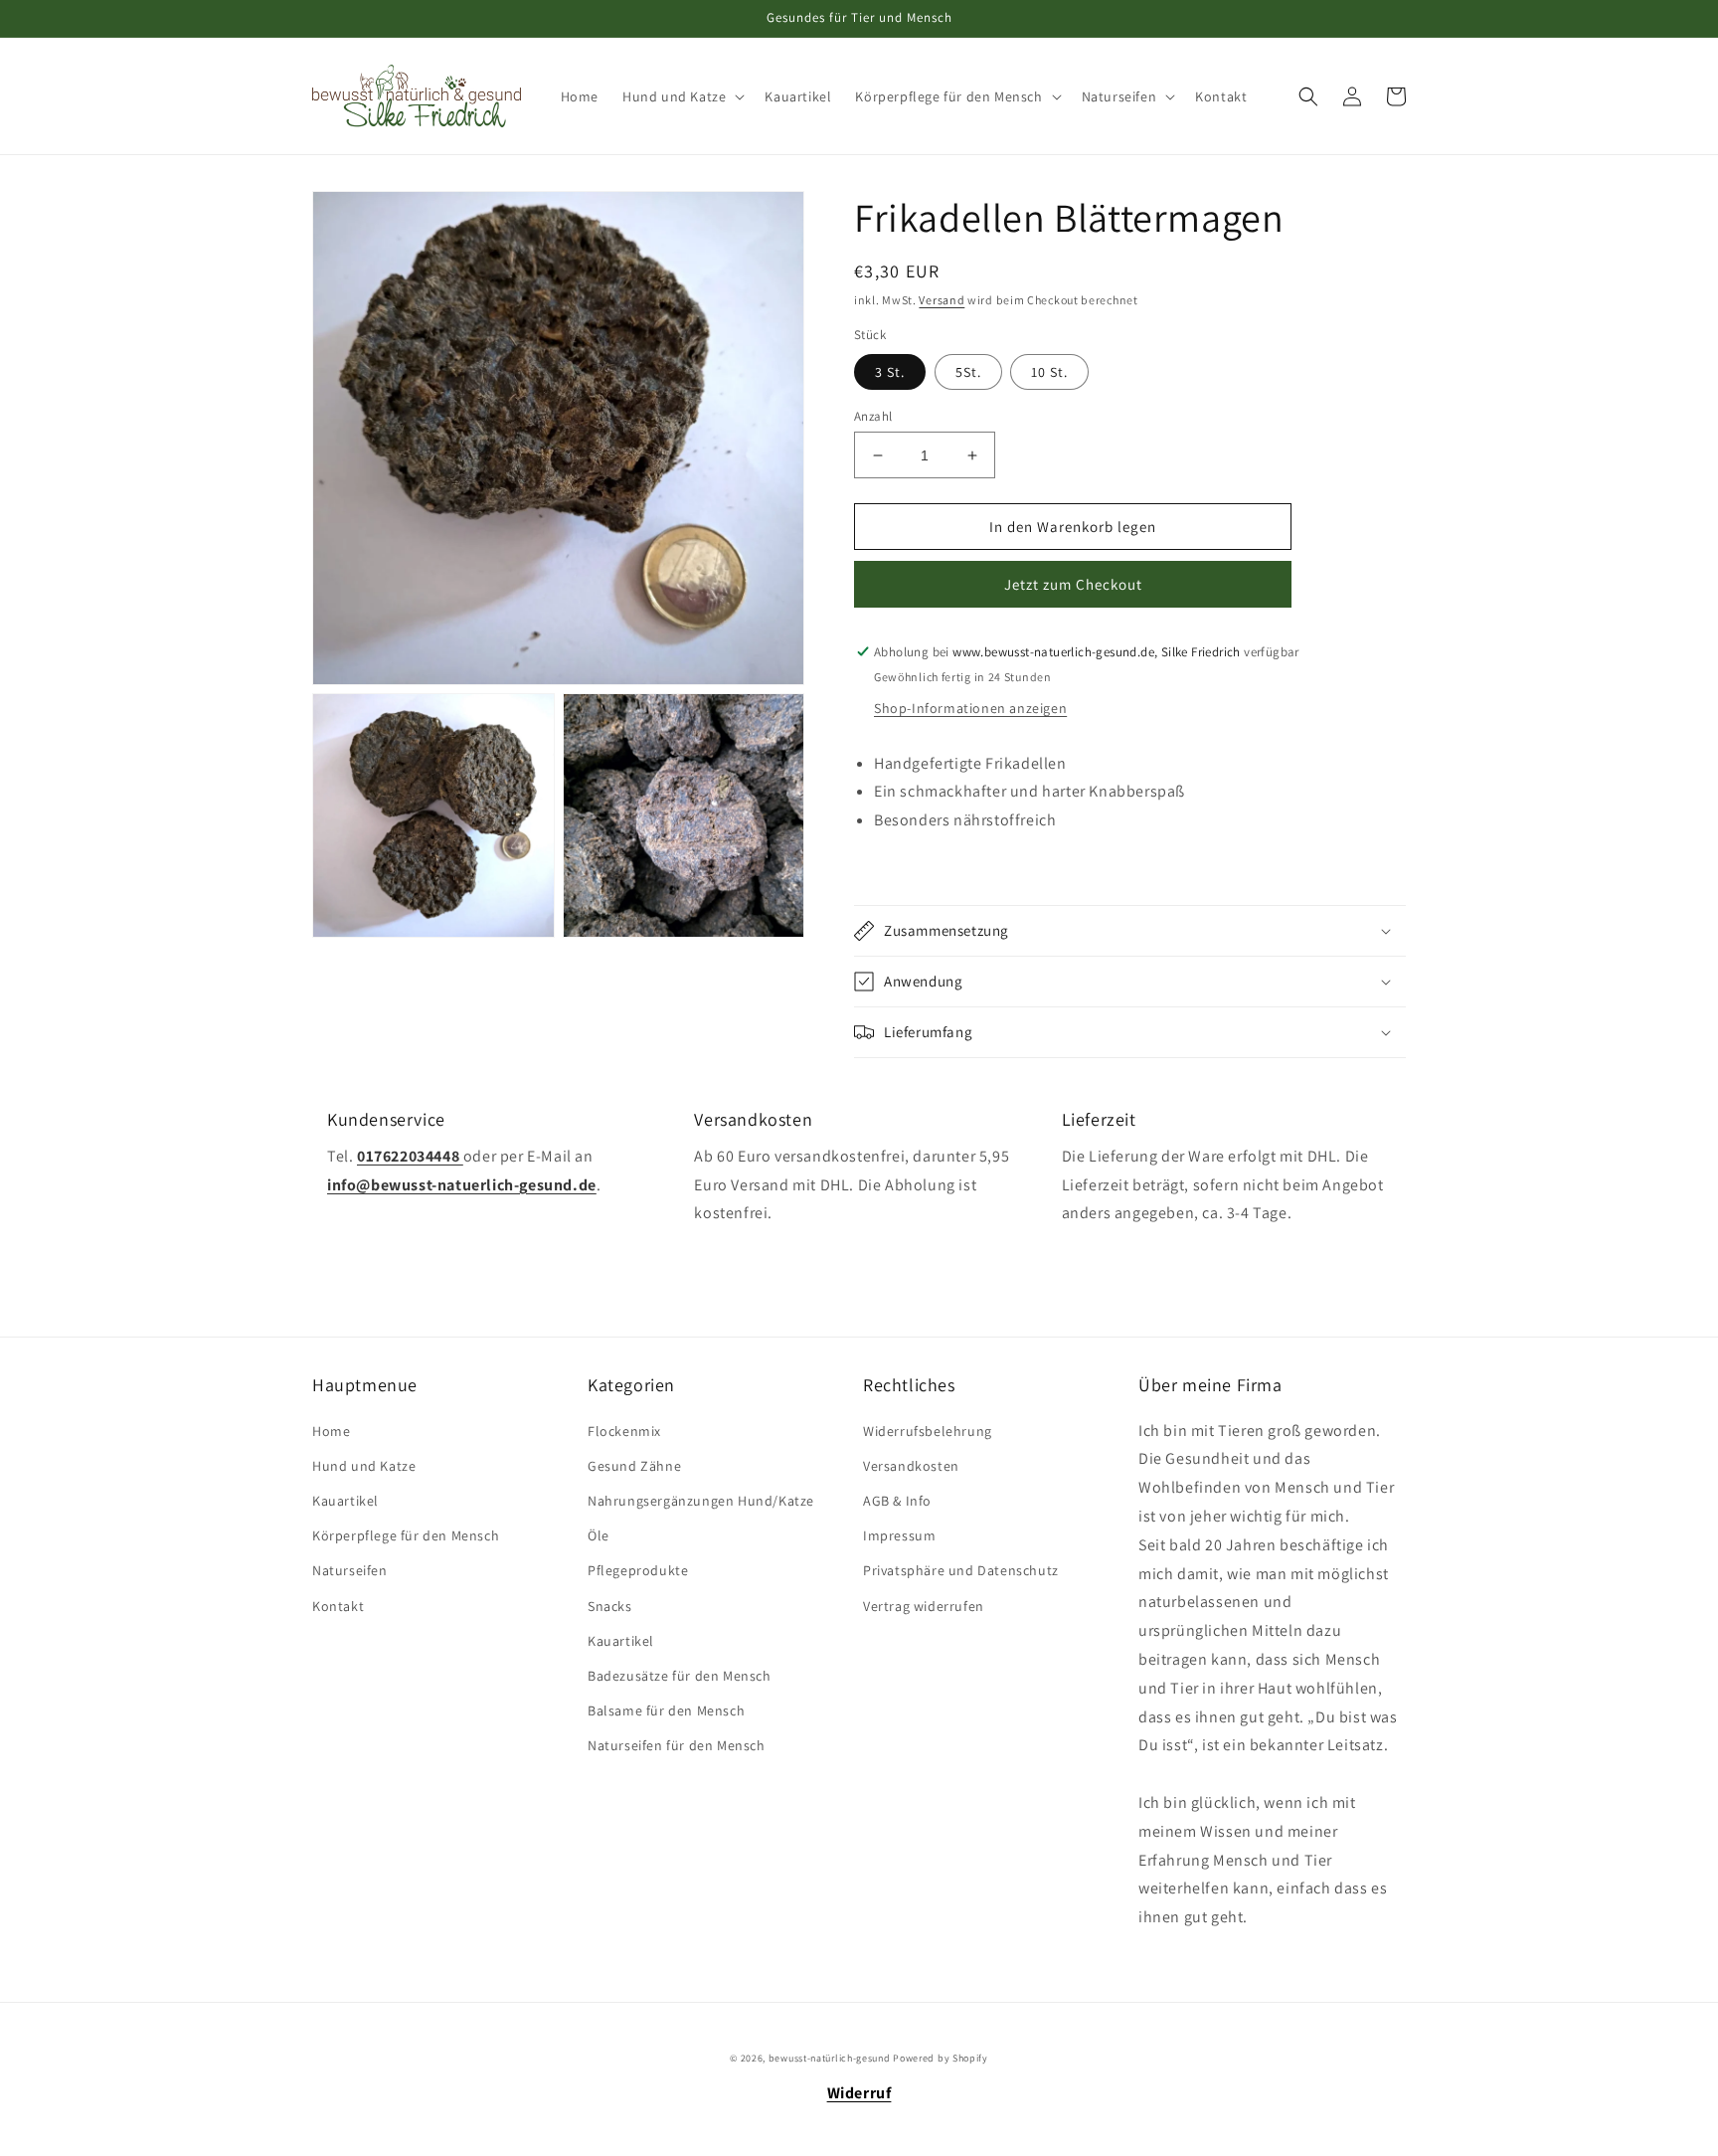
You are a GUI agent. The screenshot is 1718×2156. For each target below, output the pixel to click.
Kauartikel (345, 1501)
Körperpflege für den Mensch (406, 1535)
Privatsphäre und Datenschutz (961, 1570)
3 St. (890, 372)
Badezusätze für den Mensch (680, 1676)
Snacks (610, 1606)
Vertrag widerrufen (924, 1606)
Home (331, 1431)
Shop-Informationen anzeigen (970, 708)
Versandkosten (911, 1466)
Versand (942, 300)
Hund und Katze (364, 1466)
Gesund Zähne (634, 1466)
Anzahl (873, 416)
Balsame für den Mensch (666, 1710)
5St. (968, 372)
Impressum (899, 1535)
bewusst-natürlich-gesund (830, 2058)
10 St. (1049, 372)
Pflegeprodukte (638, 1570)
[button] (682, 96)
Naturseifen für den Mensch (677, 1745)
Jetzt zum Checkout (1073, 584)
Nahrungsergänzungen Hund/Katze (701, 1501)
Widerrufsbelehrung (928, 1431)
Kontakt (338, 1606)
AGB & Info (897, 1501)
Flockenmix (624, 1431)
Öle (599, 1535)
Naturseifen (350, 1570)
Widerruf (859, 2093)
